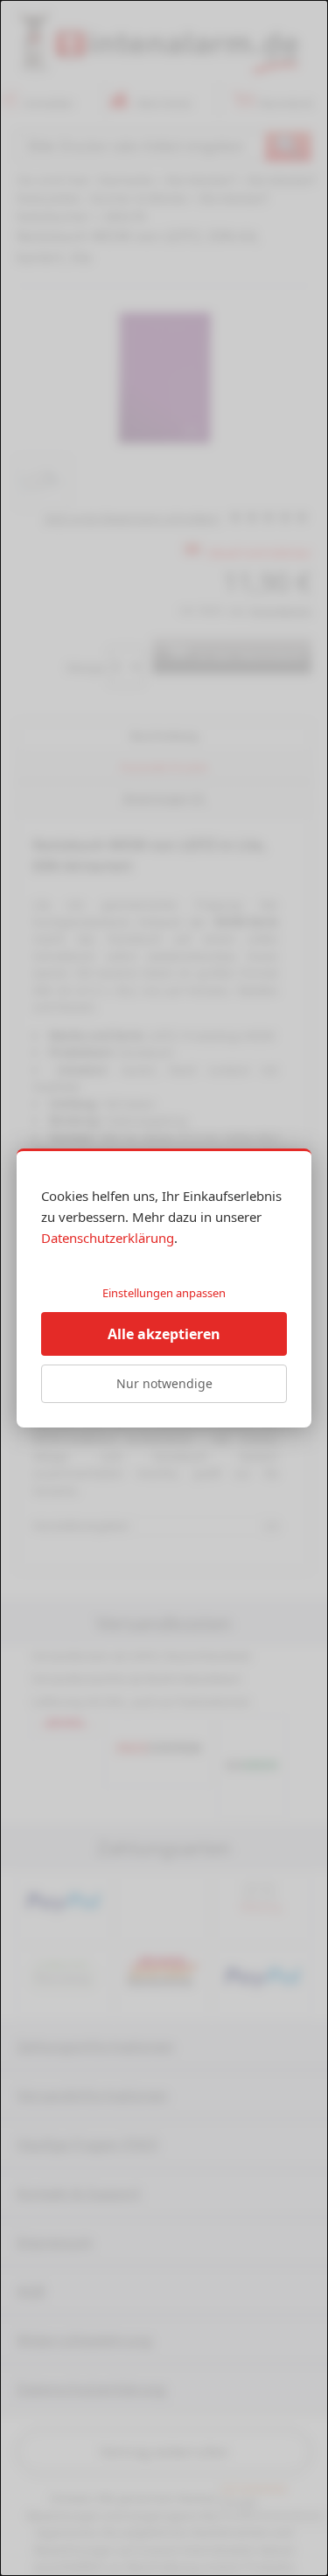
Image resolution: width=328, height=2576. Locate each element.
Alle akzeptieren (164, 1334)
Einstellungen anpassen (164, 1293)
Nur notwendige (164, 1383)
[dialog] (164, 1288)
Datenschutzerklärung (108, 1238)
